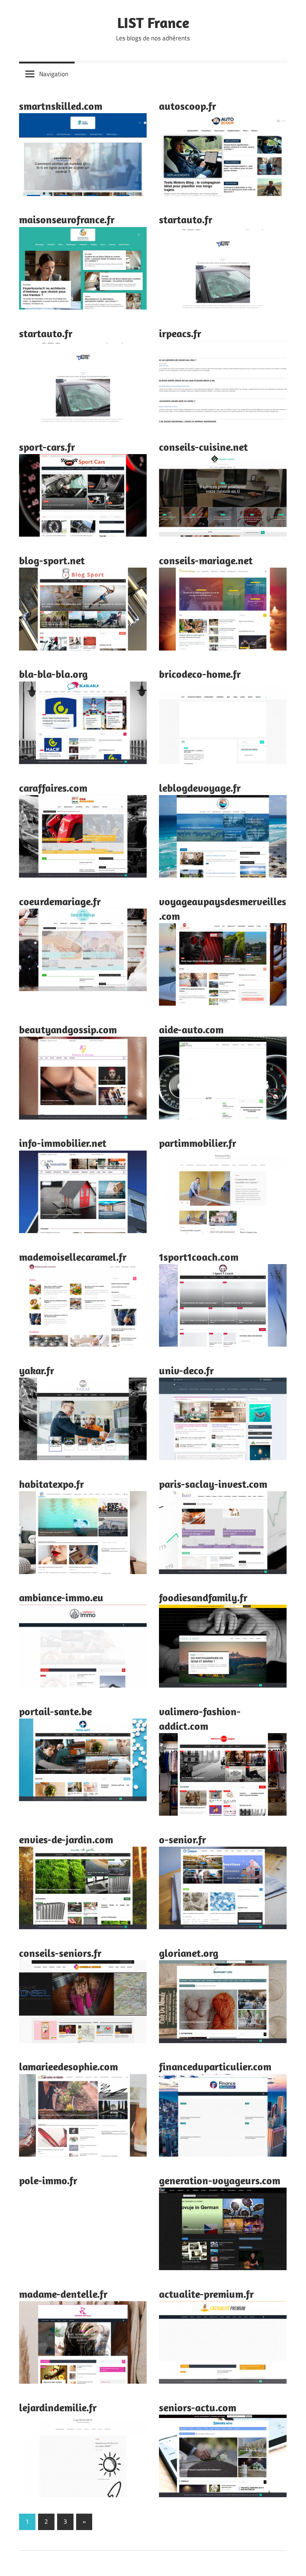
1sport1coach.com (199, 1257)
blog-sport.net (52, 560)
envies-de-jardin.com (66, 1839)
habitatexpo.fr (51, 1484)
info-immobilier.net (63, 1143)
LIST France (153, 22)
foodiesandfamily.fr (203, 1597)
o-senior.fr (182, 1839)
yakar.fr (37, 1370)
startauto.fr (186, 219)
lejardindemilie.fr (58, 2407)
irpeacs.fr (180, 333)
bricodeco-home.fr (200, 674)
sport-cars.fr (47, 447)
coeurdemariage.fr (60, 901)
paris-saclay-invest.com (213, 1484)
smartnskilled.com (61, 106)
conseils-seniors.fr (60, 1953)
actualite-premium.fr (206, 2294)
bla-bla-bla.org (53, 674)
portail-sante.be (55, 1711)
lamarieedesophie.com (68, 2066)
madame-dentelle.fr (63, 2294)
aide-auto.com (191, 1029)
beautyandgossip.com (68, 1029)
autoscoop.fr (188, 106)
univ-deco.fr (186, 1370)
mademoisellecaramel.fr (73, 1257)
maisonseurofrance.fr (67, 219)
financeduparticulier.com (215, 2066)
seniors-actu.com (198, 2407)
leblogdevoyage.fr (200, 788)
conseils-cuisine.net (203, 447)
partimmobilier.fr (198, 1143)
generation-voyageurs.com (220, 2180)
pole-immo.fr (48, 2180)
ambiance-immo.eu (61, 1597)
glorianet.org (189, 1953)
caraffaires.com (53, 788)
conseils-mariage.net (206, 560)
